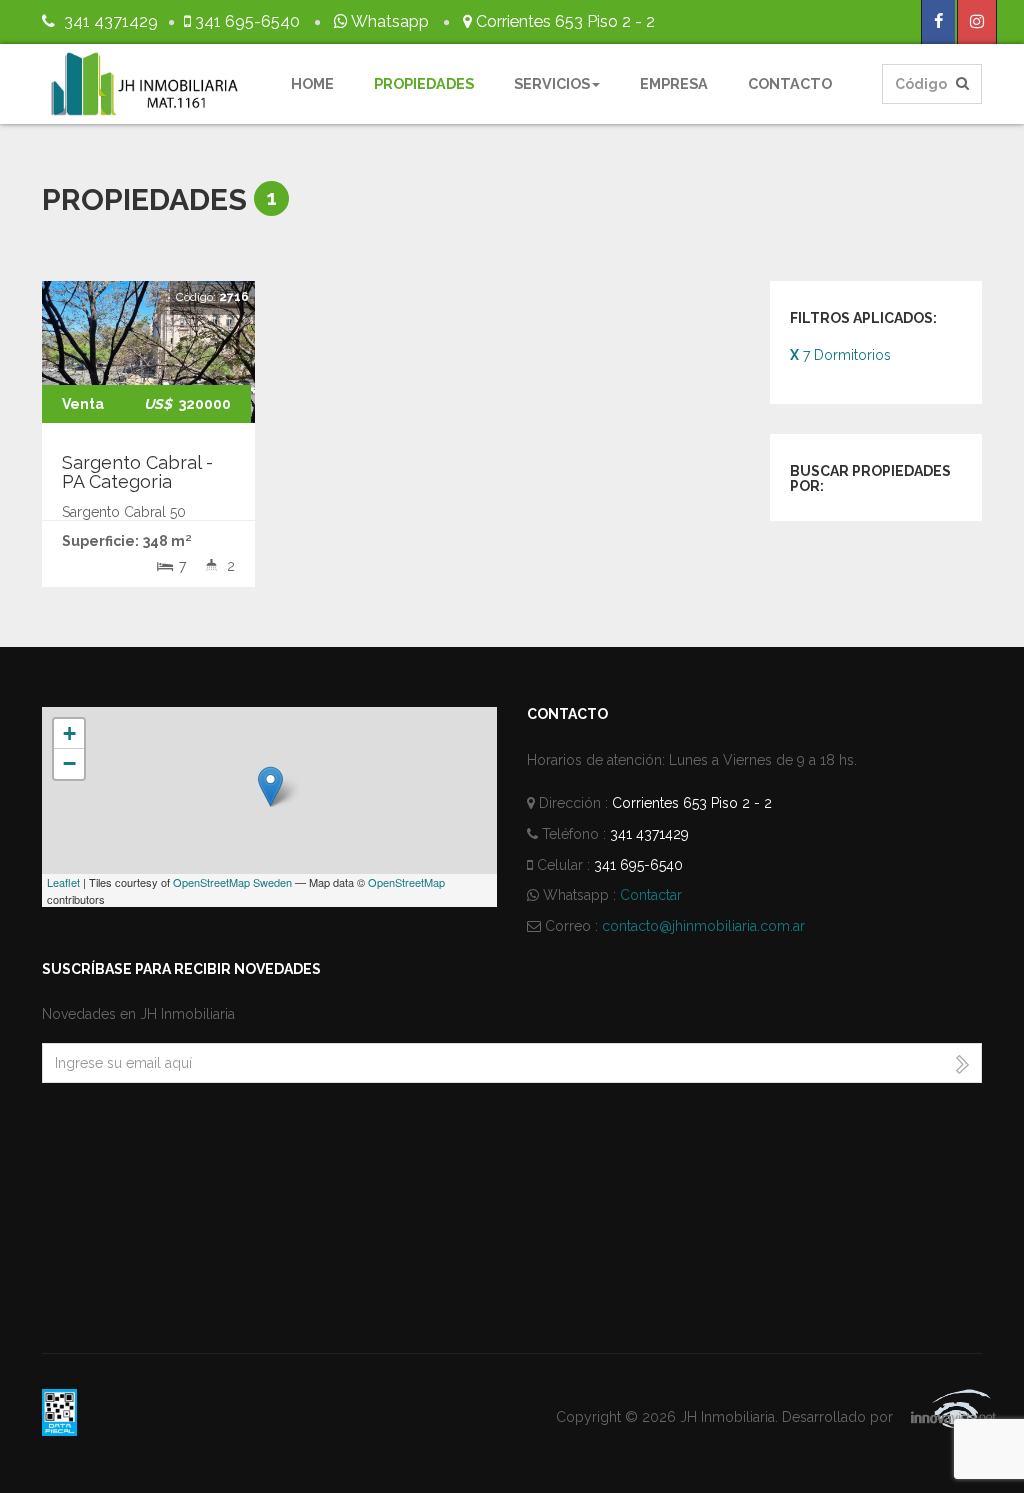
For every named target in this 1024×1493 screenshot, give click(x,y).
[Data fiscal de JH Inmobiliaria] (59, 1411)
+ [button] (69, 733)
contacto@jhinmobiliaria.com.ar (703, 926)
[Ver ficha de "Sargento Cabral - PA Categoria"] (148, 352)
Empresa (674, 83)
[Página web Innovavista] (939, 1417)
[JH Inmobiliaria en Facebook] (938, 22)
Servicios (552, 83)
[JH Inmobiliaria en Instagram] (977, 22)
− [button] (69, 763)
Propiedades (424, 83)
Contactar (651, 895)
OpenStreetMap (406, 882)
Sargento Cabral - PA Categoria (137, 472)
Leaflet (63, 882)
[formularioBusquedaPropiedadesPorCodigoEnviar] (962, 84)
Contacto (790, 83)
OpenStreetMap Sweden (232, 882)
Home (312, 83)
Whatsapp (388, 21)
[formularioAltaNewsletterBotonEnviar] (962, 1063)
